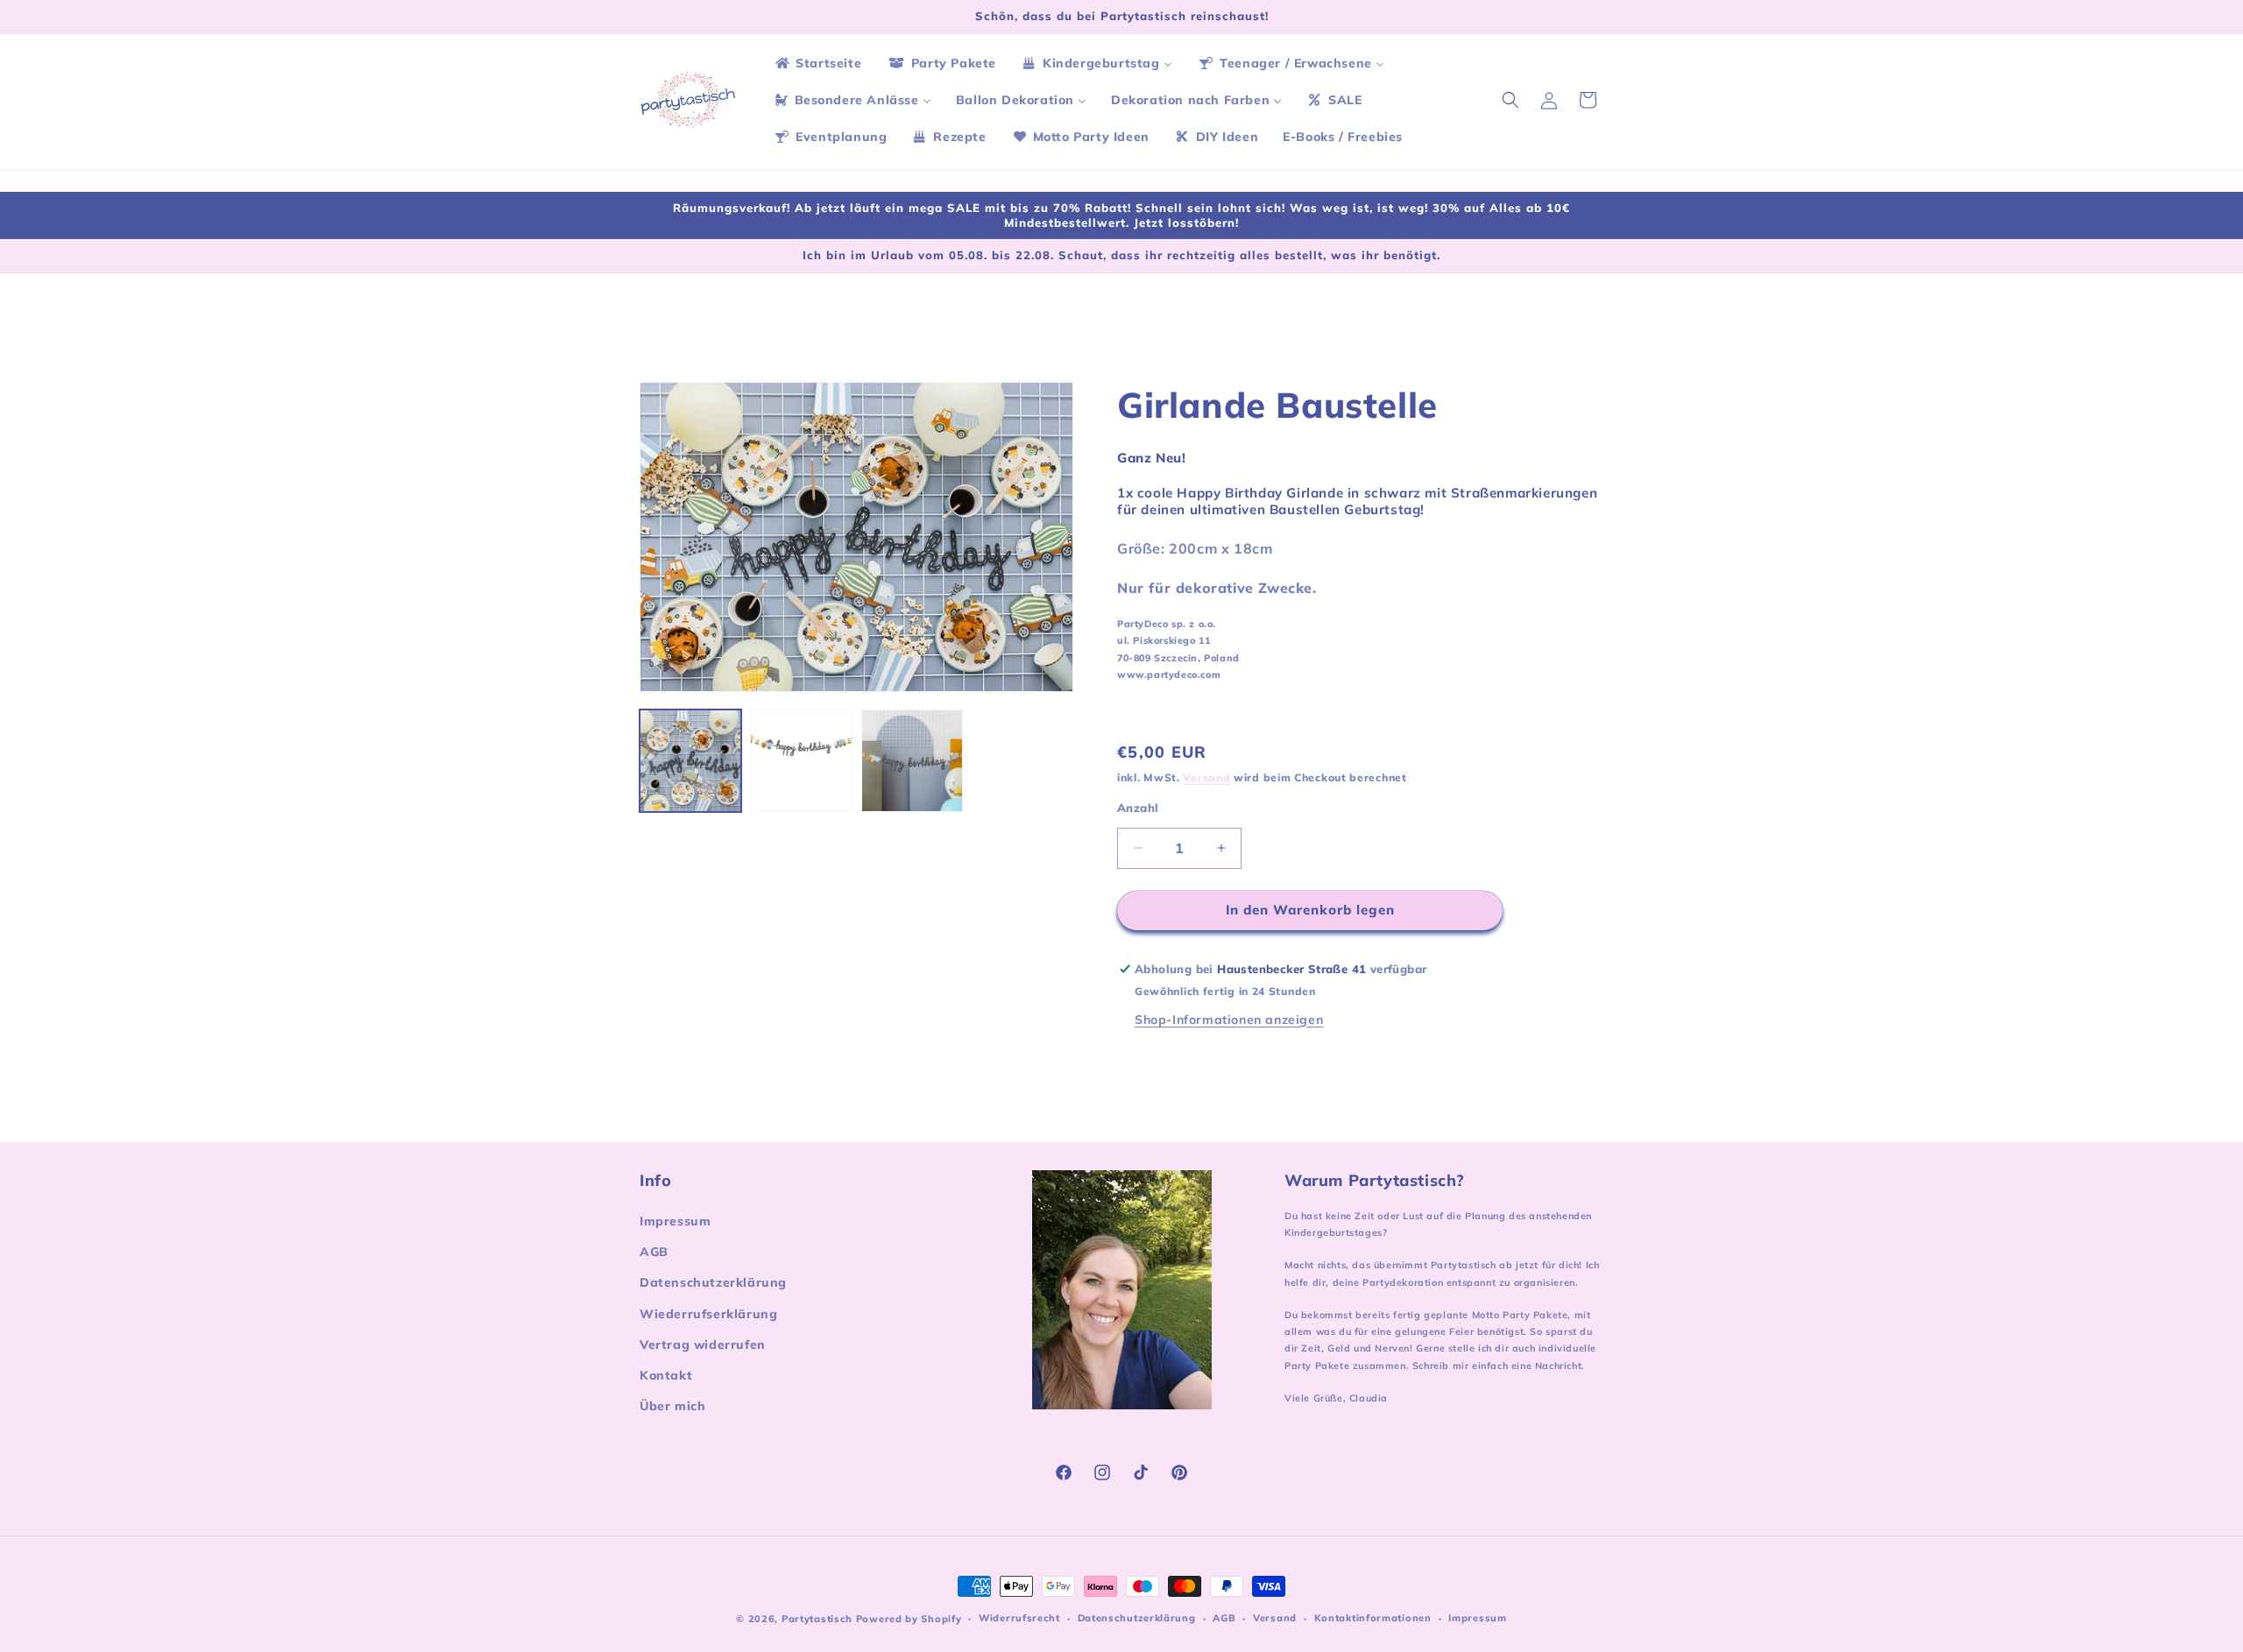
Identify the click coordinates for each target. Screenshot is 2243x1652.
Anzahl (1138, 808)
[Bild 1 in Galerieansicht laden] (690, 760)
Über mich (672, 1406)
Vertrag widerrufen (703, 1345)
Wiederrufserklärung (708, 1314)
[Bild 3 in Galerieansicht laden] (912, 760)
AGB (654, 1252)
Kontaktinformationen (1373, 1618)
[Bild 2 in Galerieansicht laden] (801, 760)
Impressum (675, 1221)
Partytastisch (817, 1619)
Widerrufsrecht (1019, 1618)
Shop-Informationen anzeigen (1229, 1020)
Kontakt (666, 1375)
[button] (1511, 100)
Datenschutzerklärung (713, 1282)
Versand (1206, 777)
